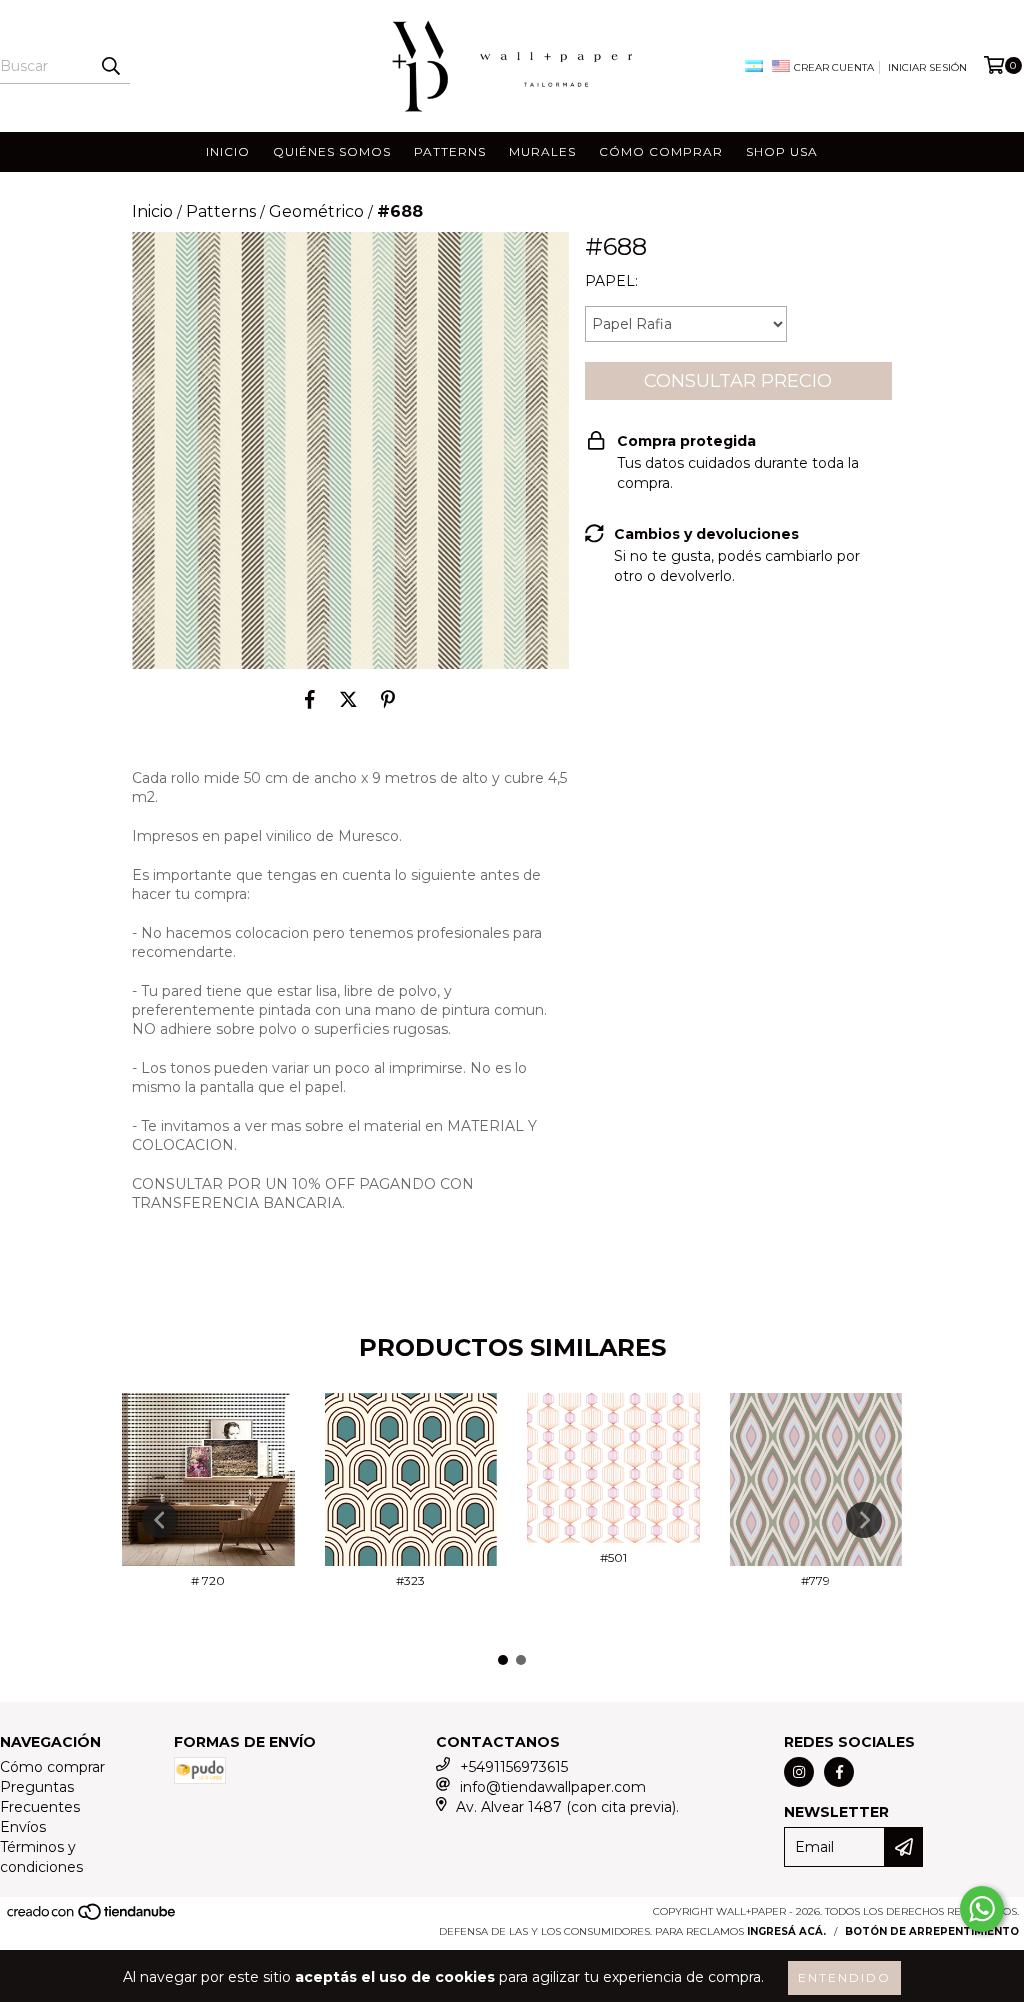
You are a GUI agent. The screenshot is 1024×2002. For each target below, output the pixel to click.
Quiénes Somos (332, 151)
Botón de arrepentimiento (932, 1931)
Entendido (844, 1977)
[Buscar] (110, 66)
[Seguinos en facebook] (839, 1772)
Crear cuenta (834, 67)
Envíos (23, 1827)
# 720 (208, 1580)
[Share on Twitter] (348, 699)
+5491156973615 (514, 1767)
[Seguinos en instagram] (799, 1772)
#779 (815, 1580)
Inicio (228, 151)
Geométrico (316, 211)
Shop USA (782, 151)
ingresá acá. (786, 1931)
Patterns (450, 151)
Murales (542, 151)
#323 (410, 1580)
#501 (613, 1557)
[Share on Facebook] (310, 699)
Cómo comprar (661, 151)
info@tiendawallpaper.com (553, 1787)
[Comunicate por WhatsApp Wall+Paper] (982, 1909)
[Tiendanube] (92, 1918)
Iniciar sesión (927, 67)
